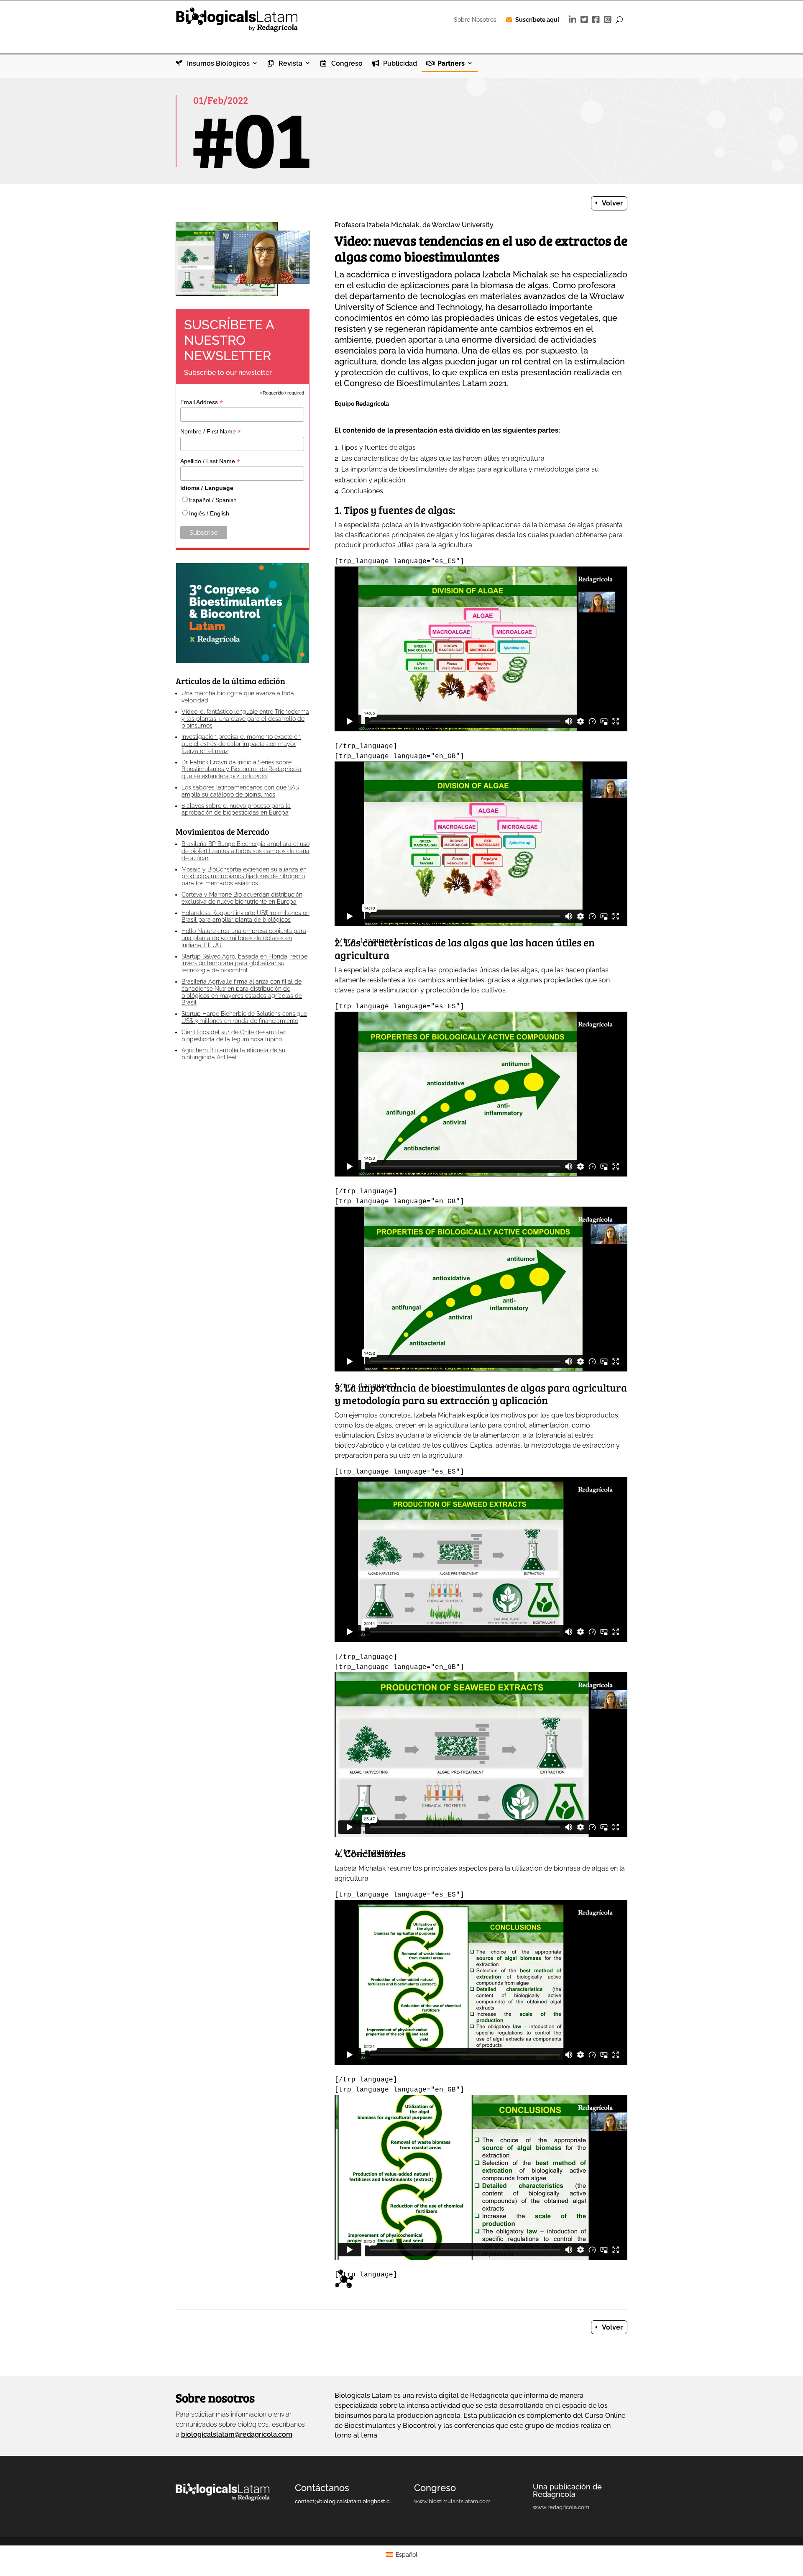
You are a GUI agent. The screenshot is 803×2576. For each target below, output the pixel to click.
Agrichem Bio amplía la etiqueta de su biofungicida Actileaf (233, 1054)
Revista (290, 64)
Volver (612, 203)
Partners (450, 64)
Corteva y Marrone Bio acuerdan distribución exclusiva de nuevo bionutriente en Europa (242, 898)
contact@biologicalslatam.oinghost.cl (343, 2501)
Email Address (202, 402)
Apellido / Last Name (210, 461)
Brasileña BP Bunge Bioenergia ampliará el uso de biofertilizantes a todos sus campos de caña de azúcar (246, 851)
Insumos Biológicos (217, 64)
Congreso (346, 64)
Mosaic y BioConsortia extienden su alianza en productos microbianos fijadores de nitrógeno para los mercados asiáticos (244, 877)
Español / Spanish (213, 500)
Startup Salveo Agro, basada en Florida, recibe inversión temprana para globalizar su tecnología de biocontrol (244, 964)
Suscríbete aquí (537, 20)
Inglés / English (209, 513)
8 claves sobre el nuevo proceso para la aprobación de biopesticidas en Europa (236, 809)
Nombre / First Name (211, 432)
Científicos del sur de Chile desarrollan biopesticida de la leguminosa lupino (234, 1036)
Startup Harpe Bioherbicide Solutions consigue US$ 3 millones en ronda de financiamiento (244, 1017)
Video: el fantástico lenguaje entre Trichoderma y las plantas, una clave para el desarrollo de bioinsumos (245, 719)
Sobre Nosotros (475, 20)
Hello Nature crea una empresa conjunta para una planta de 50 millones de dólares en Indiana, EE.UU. (244, 938)
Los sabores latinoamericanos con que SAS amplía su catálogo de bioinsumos (240, 791)
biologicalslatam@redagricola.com (237, 2434)
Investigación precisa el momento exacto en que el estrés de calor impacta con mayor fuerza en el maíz (241, 744)
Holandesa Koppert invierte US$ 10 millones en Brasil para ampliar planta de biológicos (246, 916)
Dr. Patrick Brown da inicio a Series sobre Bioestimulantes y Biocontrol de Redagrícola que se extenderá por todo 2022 (242, 769)
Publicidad (399, 64)
